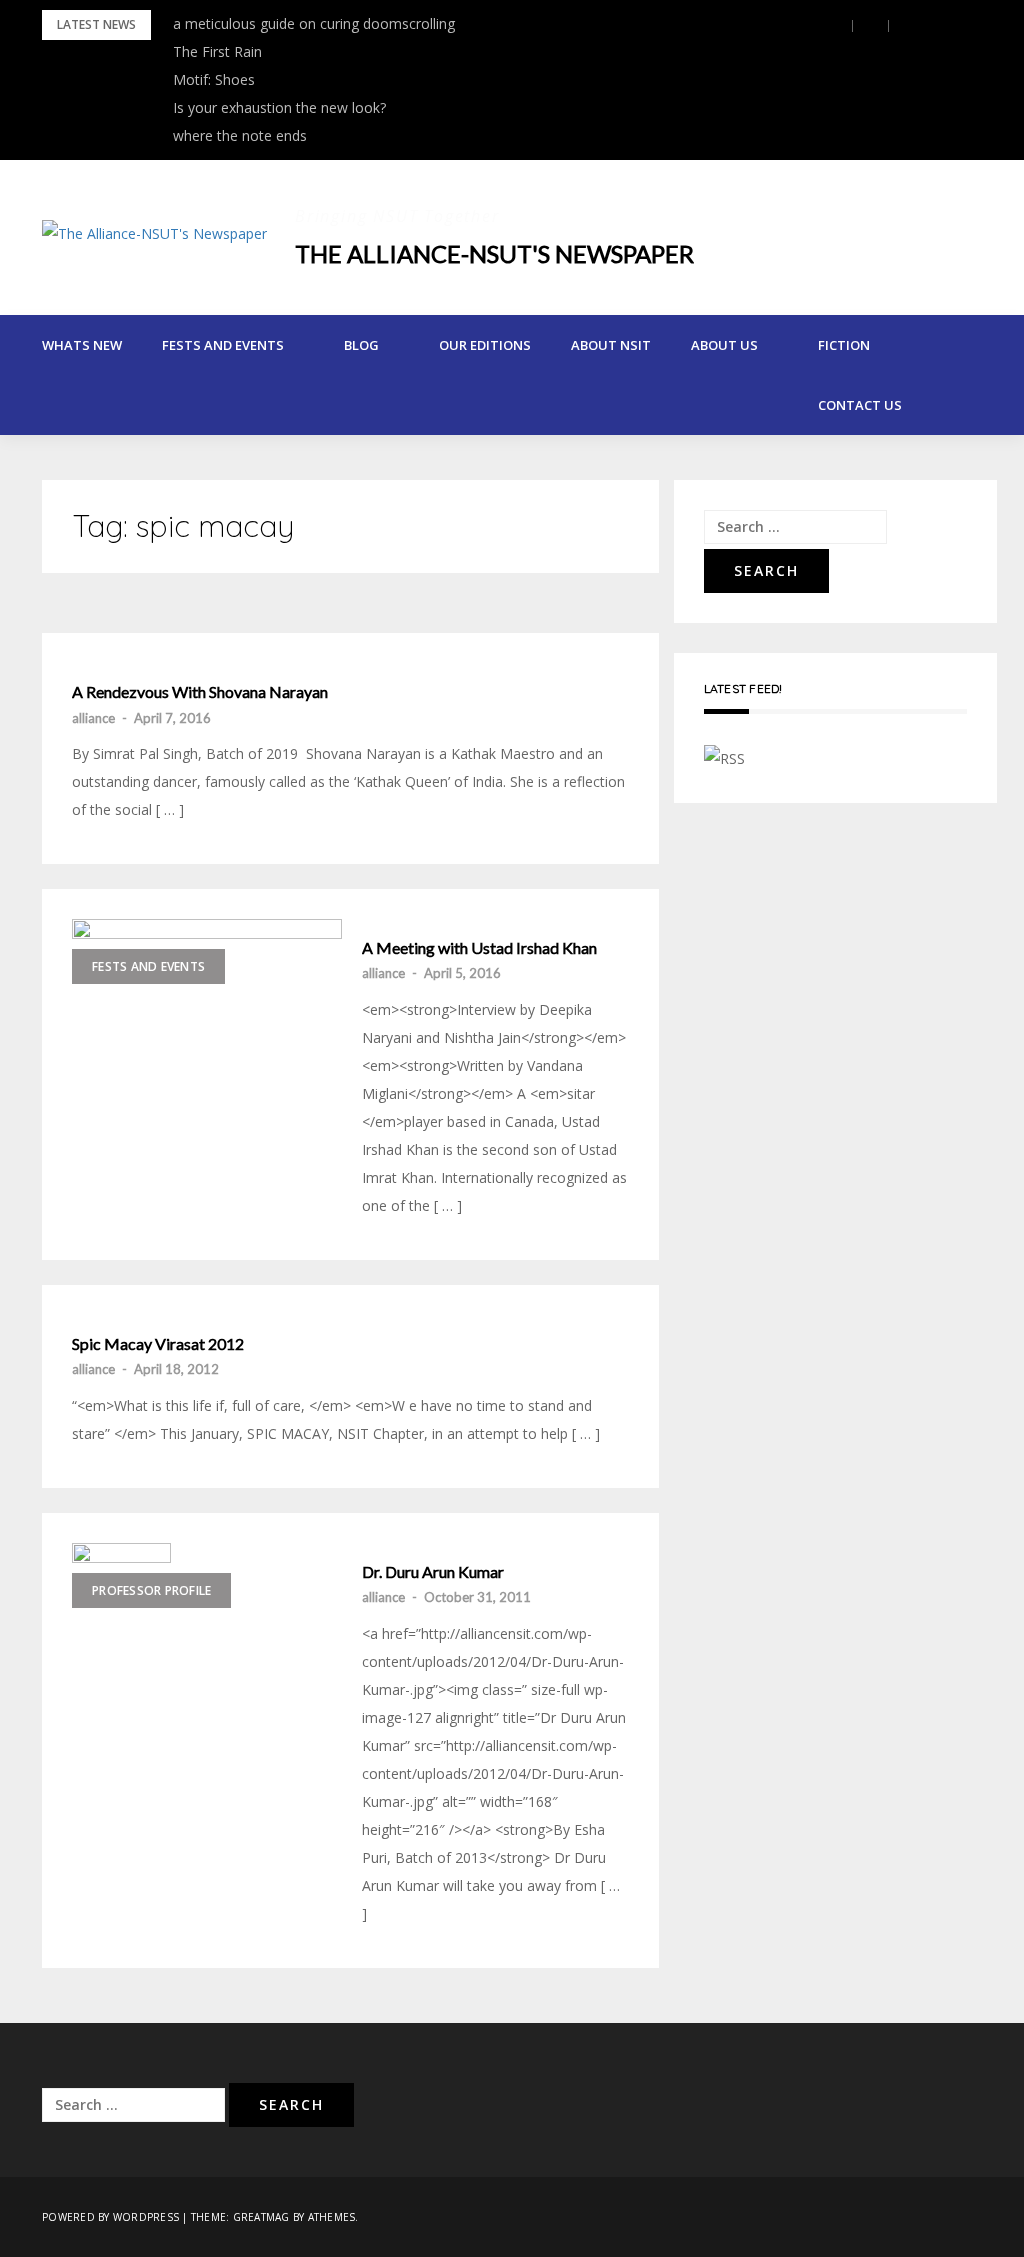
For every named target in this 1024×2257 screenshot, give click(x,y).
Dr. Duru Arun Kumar (433, 1572)
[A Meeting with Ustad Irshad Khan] (207, 1031)
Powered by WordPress (110, 2217)
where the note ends (240, 135)
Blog (361, 345)
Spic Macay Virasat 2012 (158, 1344)
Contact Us (860, 405)
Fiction (844, 345)
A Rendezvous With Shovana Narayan (200, 692)
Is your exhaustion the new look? (279, 107)
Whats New (82, 345)
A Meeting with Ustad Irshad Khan (479, 948)
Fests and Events (223, 345)
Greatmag (261, 2217)
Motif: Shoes (214, 79)
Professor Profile (151, 1590)
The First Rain (217, 51)
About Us (724, 345)
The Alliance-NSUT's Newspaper (494, 253)
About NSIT (611, 345)
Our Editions (485, 345)
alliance (93, 718)
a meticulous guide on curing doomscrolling (314, 23)
